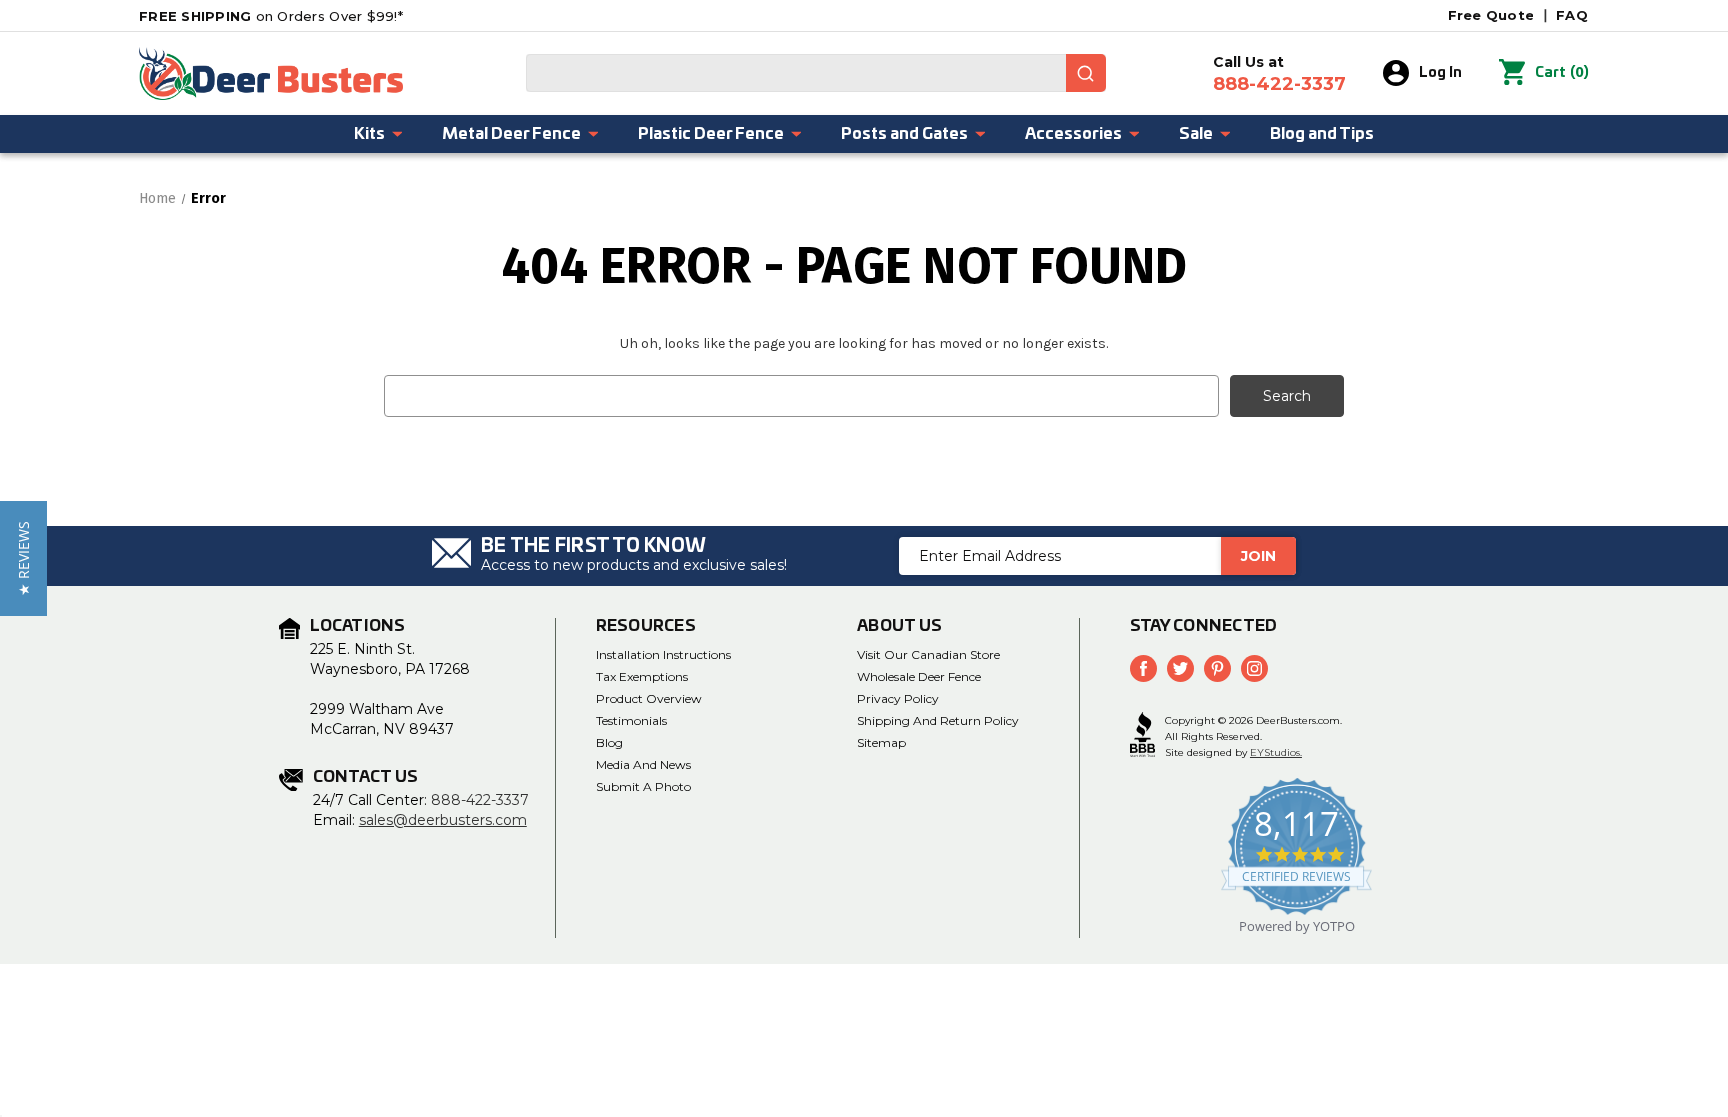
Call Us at (1279, 74)
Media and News (643, 764)
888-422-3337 (480, 800)
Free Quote (1491, 15)
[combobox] (816, 73)
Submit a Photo (643, 786)
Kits (369, 134)
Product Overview (649, 698)
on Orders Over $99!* (271, 16)
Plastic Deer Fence (711, 134)
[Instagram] (1254, 668)
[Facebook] (1143, 668)
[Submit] (1086, 73)
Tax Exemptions (642, 676)
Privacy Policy (898, 698)
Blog (609, 742)
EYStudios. (1276, 752)
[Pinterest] (1217, 668)
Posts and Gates (904, 134)
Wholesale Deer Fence (919, 676)
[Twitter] (1180, 668)
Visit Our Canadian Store (928, 654)
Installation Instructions (663, 654)
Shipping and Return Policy (938, 720)
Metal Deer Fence (511, 134)
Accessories (1073, 134)
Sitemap (881, 742)
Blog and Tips (1322, 134)
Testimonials (631, 720)
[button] (23, 558)
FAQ (1572, 15)
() (1562, 72)
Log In (1440, 73)
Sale (1196, 134)
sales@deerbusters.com (443, 820)
